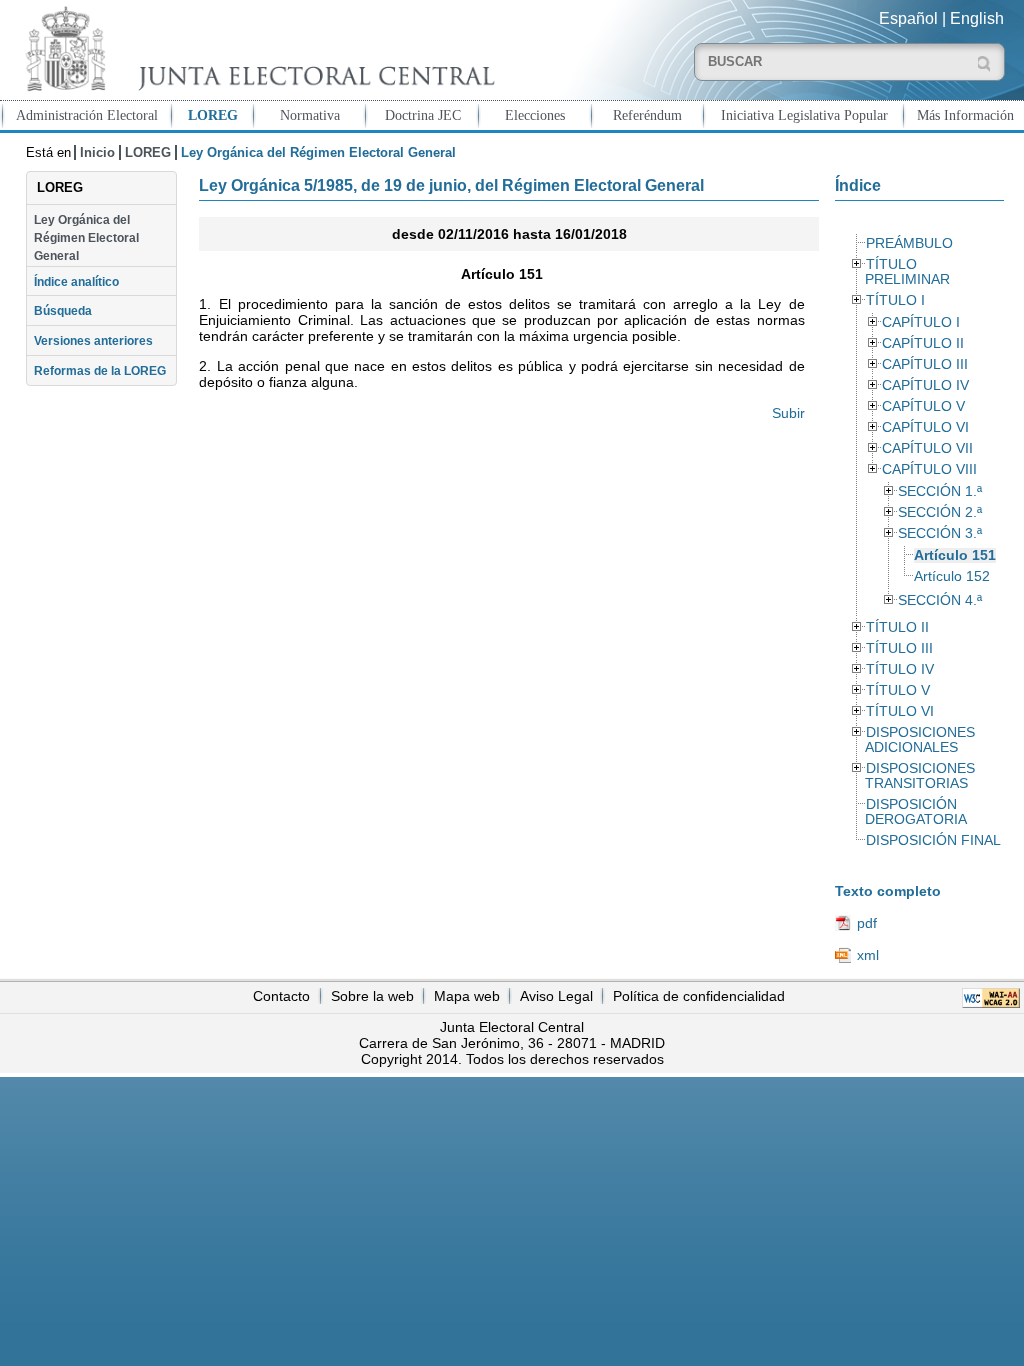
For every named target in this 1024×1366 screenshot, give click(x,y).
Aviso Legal (556, 996)
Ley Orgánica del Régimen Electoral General (86, 238)
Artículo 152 (952, 576)
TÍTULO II (897, 627)
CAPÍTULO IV (925, 385)
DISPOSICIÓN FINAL (933, 840)
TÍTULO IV (900, 669)
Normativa (310, 115)
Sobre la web (372, 996)
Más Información (965, 115)
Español (908, 18)
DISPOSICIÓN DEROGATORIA (916, 812)
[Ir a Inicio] (256, 48)
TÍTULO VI (900, 711)
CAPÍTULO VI (925, 427)
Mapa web (467, 996)
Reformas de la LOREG (100, 371)
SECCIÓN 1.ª (940, 491)
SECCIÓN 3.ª (940, 533)
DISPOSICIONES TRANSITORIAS (920, 776)
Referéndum (647, 115)
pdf (867, 923)
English (977, 18)
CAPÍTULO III (925, 364)
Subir (788, 413)
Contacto (281, 996)
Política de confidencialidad (699, 996)
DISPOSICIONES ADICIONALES (920, 740)
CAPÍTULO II (923, 343)
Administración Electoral (87, 115)
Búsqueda (63, 311)
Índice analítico (76, 282)
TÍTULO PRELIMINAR (907, 272)
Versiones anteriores (93, 341)
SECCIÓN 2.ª (940, 512)
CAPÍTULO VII (927, 448)
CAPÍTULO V (923, 406)
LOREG (213, 115)
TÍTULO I (895, 300)
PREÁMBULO (909, 243)
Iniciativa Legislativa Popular (804, 115)
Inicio (97, 152)
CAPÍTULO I (921, 322)
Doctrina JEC (423, 115)
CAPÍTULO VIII (929, 469)
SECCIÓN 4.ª (940, 600)
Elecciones (535, 115)
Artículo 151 (955, 555)
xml (868, 955)
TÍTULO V (898, 690)
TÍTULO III (899, 648)
